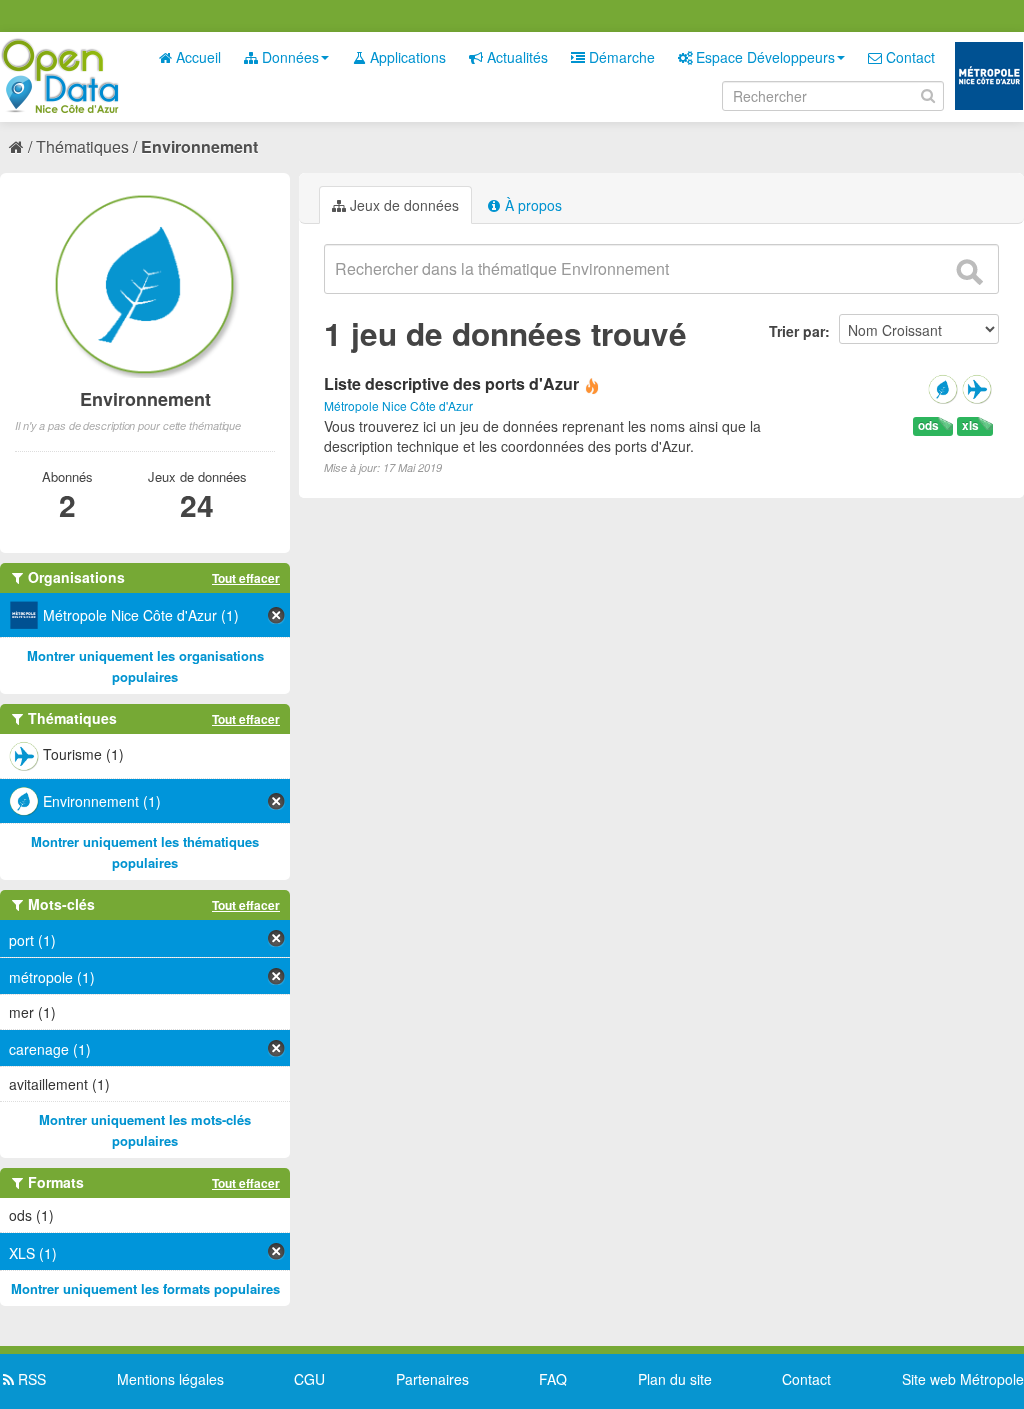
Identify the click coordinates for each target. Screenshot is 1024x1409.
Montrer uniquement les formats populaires (145, 1288)
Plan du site (675, 1379)
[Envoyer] (969, 272)
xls (970, 425)
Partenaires (432, 1379)
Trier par (797, 331)
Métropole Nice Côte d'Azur (398, 405)
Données (288, 57)
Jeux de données (402, 205)
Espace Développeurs (763, 57)
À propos (531, 205)
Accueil (196, 57)
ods (928, 425)
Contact (908, 57)
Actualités (515, 57)
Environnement (199, 146)
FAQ (553, 1379)
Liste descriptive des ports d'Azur (451, 383)
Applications (406, 57)
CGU (309, 1379)
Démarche (620, 57)
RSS (30, 1379)
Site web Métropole (963, 1379)
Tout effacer (246, 578)
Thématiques (82, 146)
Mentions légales (170, 1379)
